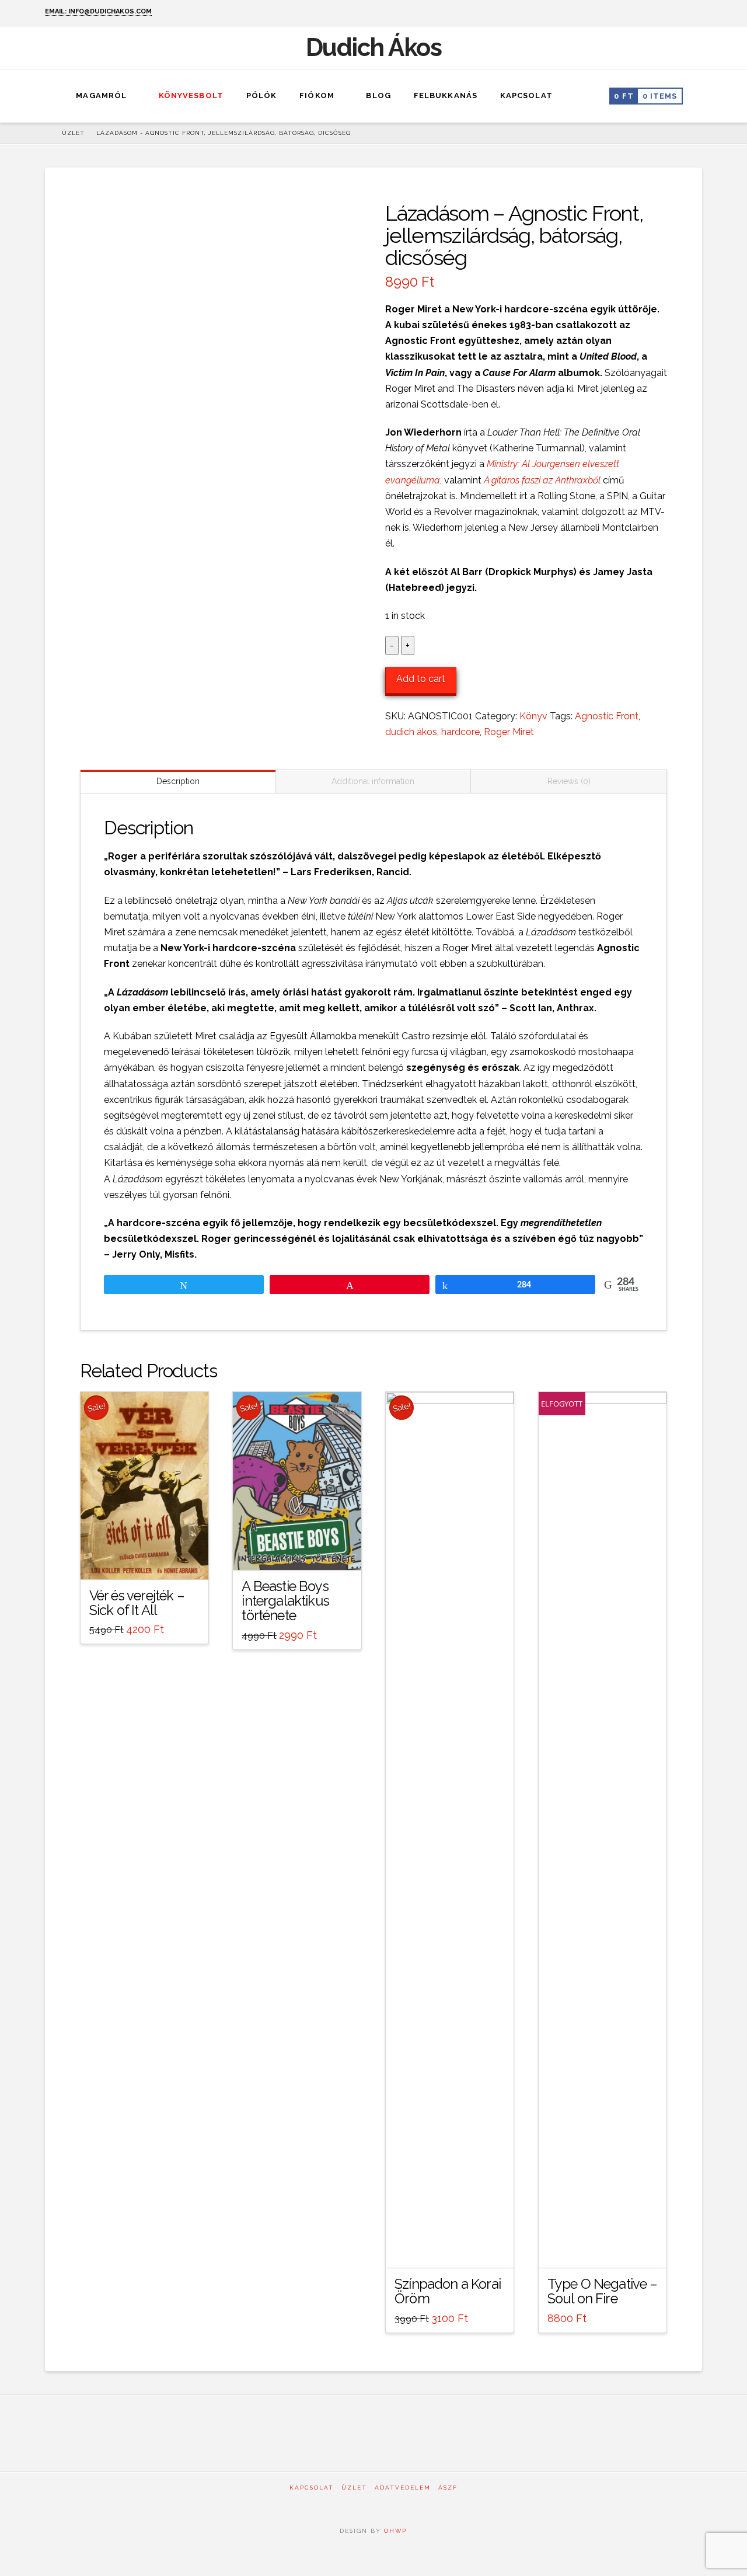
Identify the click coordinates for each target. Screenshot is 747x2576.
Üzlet (354, 2488)
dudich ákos (411, 732)
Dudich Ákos (374, 48)
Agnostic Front (607, 716)
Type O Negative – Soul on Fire (603, 2291)
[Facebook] (681, 13)
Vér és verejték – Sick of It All (137, 1603)
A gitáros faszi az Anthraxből (542, 480)
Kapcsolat (312, 2488)
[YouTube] (697, 13)
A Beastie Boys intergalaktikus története (285, 1601)
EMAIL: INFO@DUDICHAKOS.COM (98, 11)
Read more (602, 2248)
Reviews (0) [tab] (569, 781)
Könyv (533, 716)
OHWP (394, 2531)
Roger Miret (509, 732)
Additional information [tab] (373, 781)
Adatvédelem (403, 2488)
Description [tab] (178, 781)
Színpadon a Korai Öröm (448, 2291)
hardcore (460, 732)
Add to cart (421, 679)
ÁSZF (448, 2488)
